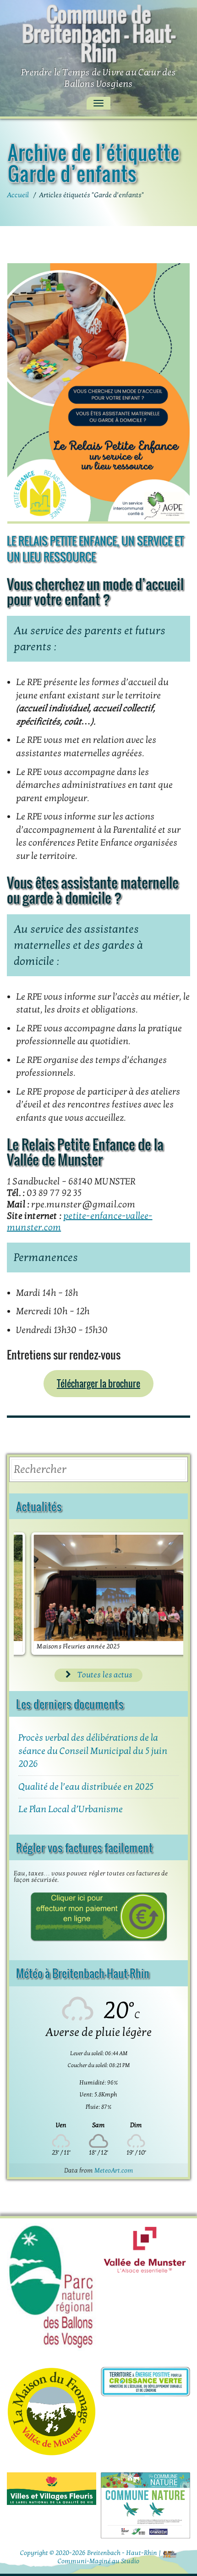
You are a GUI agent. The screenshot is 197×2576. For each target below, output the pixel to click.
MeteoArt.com (114, 2170)
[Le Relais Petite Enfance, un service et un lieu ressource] (98, 393)
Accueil (18, 195)
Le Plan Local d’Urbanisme (71, 1809)
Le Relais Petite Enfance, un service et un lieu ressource (95, 549)
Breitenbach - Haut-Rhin (122, 2553)
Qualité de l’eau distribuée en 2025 (86, 1787)
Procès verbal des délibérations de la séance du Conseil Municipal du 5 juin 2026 (93, 1751)
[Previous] (33, 1594)
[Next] (164, 1594)
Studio (130, 2561)
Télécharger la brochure (98, 1383)
